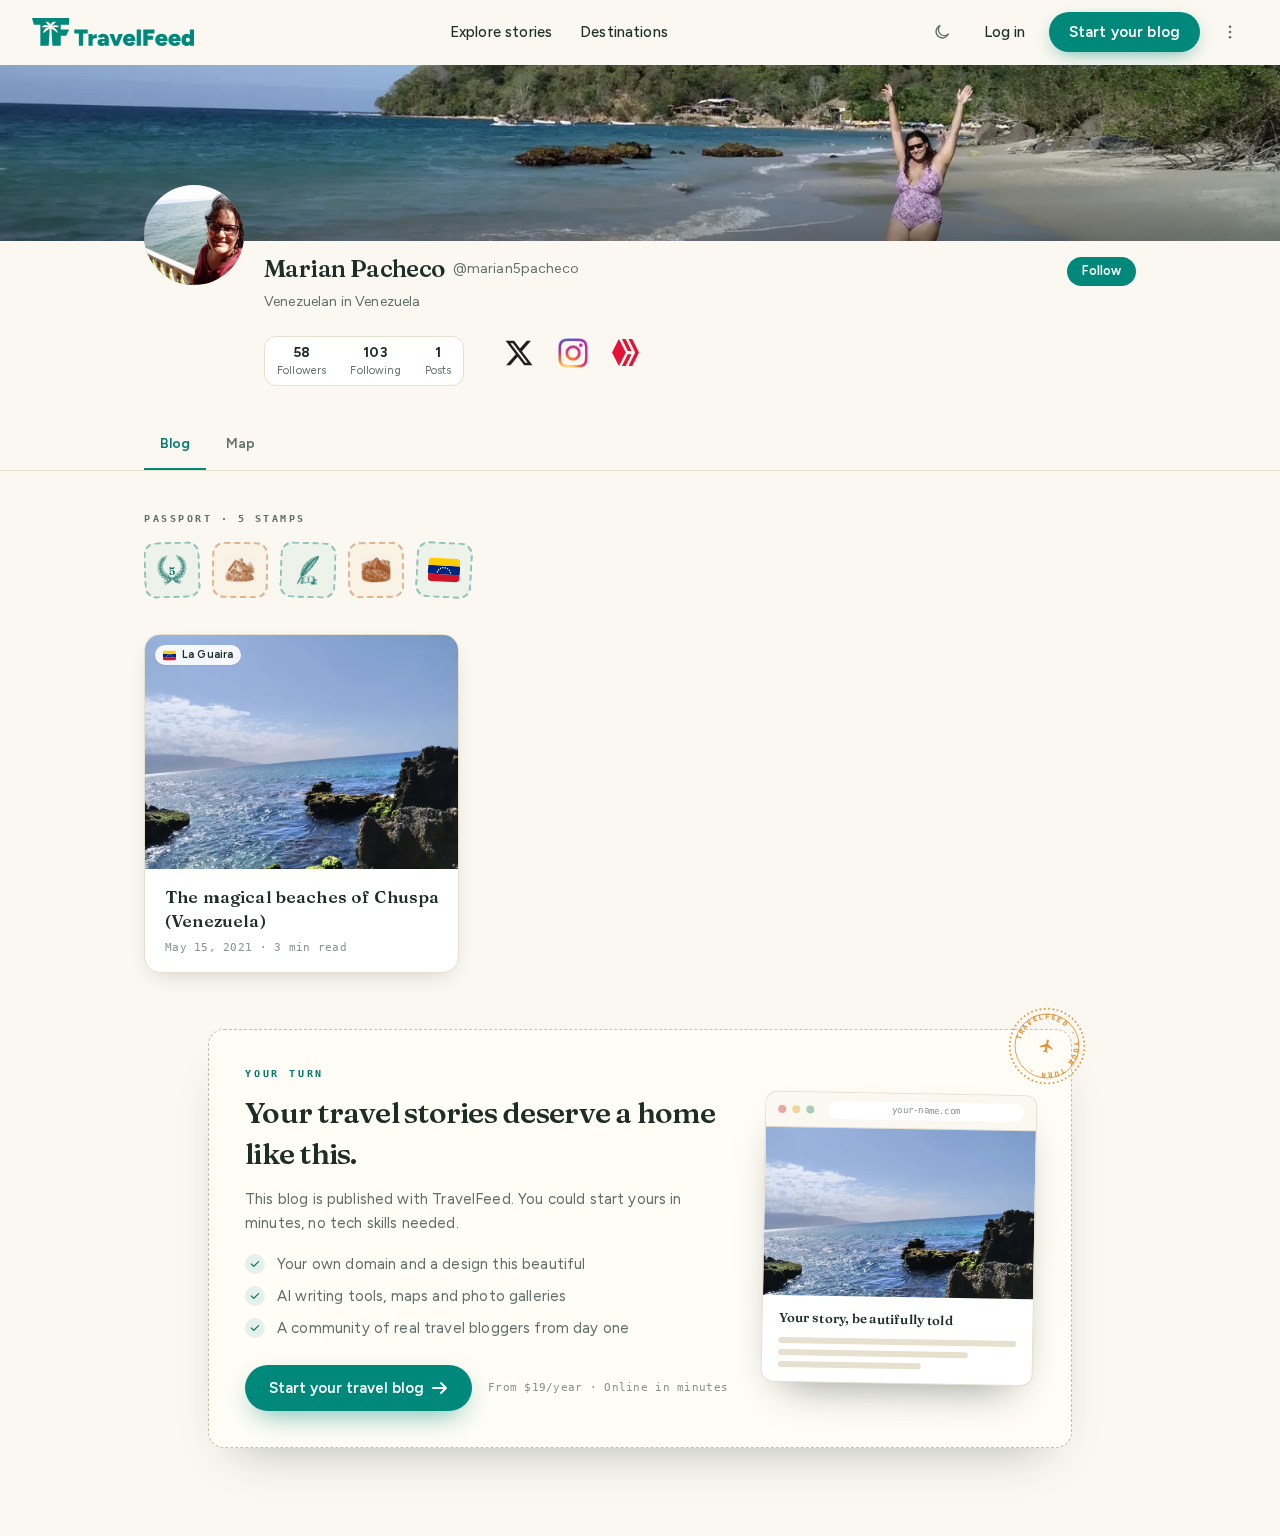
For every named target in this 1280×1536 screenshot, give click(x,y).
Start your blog (1124, 32)
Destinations (624, 32)
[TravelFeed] (113, 32)
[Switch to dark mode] (942, 32)
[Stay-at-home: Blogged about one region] (240, 569)
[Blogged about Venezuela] (444, 569)
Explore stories (501, 32)
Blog (175, 443)
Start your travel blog (346, 1388)
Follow (1101, 270)
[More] (1230, 32)
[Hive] (625, 351)
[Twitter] (519, 351)
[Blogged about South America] (376, 569)
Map (240, 443)
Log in (1004, 32)
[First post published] (308, 570)
